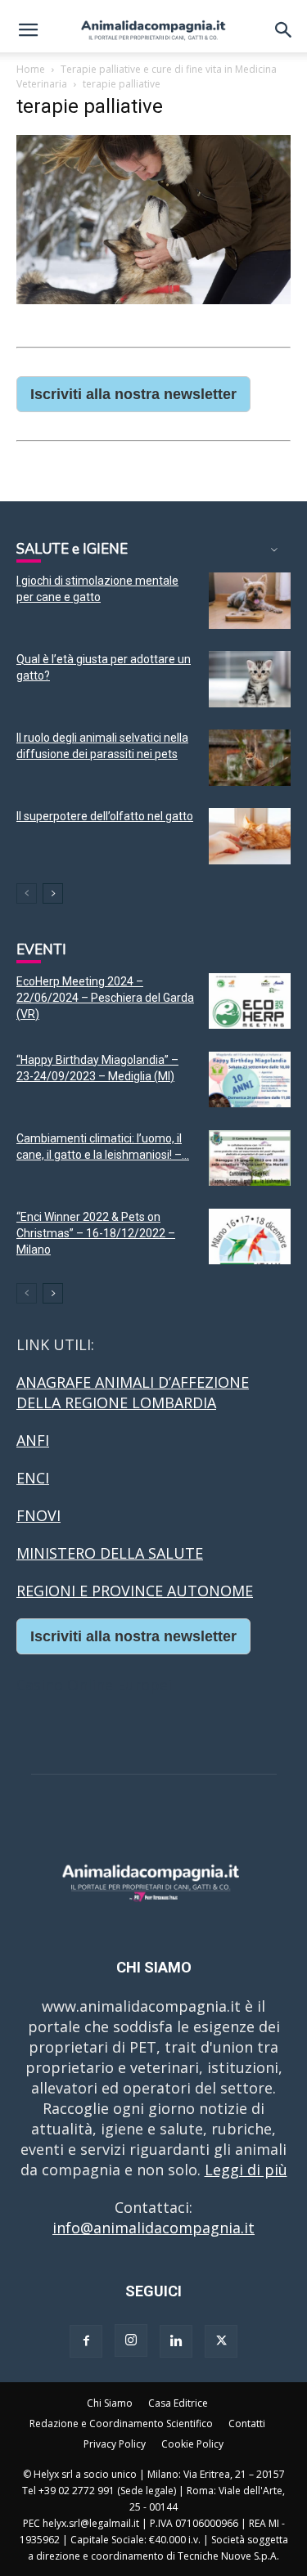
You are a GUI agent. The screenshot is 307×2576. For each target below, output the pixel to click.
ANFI (33, 1440)
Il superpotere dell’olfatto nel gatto (105, 816)
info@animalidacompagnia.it (153, 2228)
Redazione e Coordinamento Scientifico (121, 2423)
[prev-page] (27, 893)
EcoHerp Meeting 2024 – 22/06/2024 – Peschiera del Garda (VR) (105, 998)
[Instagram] (131, 2340)
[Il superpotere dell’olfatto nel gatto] (250, 836)
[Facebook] (86, 2341)
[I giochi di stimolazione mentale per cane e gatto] (250, 601)
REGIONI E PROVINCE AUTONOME (135, 1591)
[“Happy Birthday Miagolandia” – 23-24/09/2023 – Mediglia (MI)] (250, 1080)
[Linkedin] (176, 2341)
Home (31, 69)
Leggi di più (246, 2170)
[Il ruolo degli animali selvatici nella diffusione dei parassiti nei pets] (250, 758)
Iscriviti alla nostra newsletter (133, 394)
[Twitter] (221, 2341)
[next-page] (53, 893)
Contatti (247, 2423)
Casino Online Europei (94, 1685)
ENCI (33, 1478)
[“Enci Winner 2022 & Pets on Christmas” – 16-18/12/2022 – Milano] (250, 1237)
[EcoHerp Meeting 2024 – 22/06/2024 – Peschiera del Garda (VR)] (250, 1001)
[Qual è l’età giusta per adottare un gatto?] (250, 679)
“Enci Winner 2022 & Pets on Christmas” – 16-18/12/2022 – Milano (96, 1233)
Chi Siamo (110, 2403)
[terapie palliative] (153, 299)
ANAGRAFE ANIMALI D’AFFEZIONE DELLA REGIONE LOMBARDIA (133, 1392)
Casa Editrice (178, 2403)
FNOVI (38, 1515)
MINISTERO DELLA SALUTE (110, 1553)
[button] (28, 30)
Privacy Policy (115, 2444)
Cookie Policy (192, 2444)
